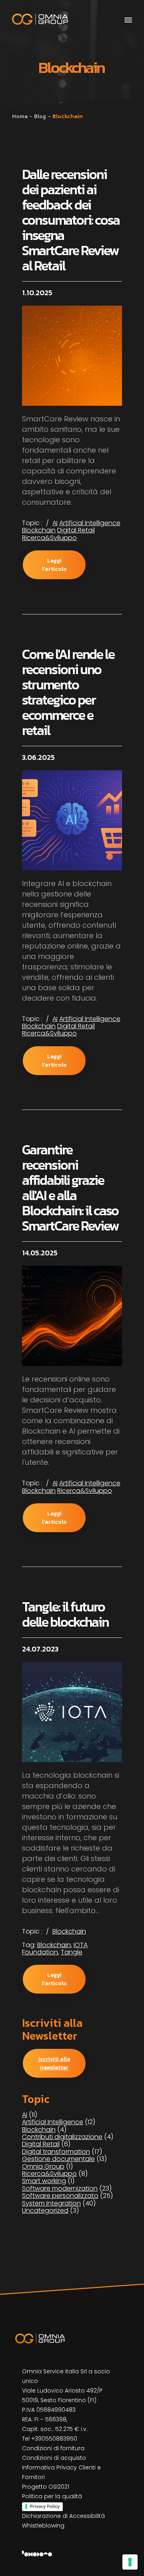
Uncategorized (45, 2210)
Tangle (72, 1952)
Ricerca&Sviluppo (49, 538)
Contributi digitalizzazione (62, 2137)
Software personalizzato (60, 2196)
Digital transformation (56, 2152)
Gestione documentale (58, 2159)
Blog (40, 116)
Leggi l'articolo (54, 565)
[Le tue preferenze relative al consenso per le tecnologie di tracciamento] (130, 2562)
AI (55, 523)
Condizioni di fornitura (53, 2448)
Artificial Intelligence (90, 523)
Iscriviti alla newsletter (54, 2063)
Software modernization (60, 2188)
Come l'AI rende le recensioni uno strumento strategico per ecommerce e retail (68, 692)
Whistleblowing (43, 2526)
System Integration (51, 2203)
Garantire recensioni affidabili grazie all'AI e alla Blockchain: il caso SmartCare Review (70, 1188)
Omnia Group (43, 2166)
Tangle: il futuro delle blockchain (65, 1614)
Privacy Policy (45, 2506)
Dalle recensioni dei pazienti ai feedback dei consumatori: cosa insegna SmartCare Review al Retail (71, 220)
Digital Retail (76, 530)
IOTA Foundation (55, 1949)
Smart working (44, 2181)
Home (20, 116)
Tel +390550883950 (50, 2439)
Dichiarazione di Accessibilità (63, 2516)
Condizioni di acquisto (54, 2458)
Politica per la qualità (52, 2496)
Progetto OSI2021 (46, 2487)
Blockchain (39, 530)
